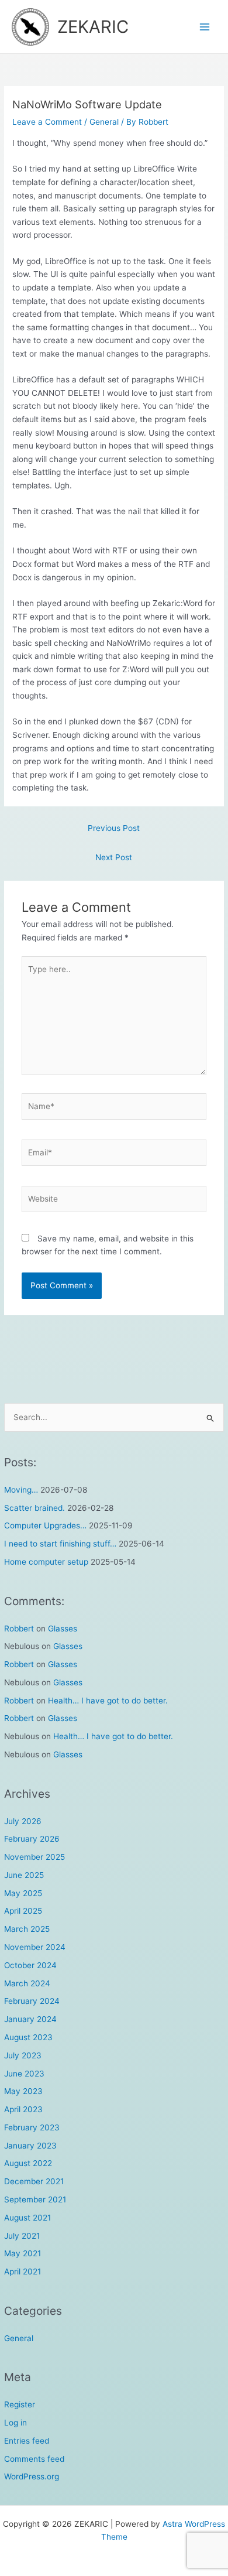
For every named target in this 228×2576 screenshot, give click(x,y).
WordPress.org (32, 2476)
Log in (15, 2423)
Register (20, 2404)
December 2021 (34, 2181)
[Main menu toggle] (205, 27)
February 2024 (32, 2001)
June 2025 (24, 1875)
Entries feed (27, 2441)
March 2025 (27, 1929)
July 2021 (22, 2236)
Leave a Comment (47, 122)
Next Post (114, 857)
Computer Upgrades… (45, 1525)
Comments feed (34, 2459)
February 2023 (32, 2127)
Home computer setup (46, 1562)
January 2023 (30, 2146)
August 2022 (28, 2163)
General (19, 2338)
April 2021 (23, 2271)
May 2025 (23, 1893)
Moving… (21, 1490)
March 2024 (27, 1983)
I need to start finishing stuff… (60, 1544)
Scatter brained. (34, 1508)
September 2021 (35, 2199)
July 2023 (23, 2055)
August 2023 (28, 2037)
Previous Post (114, 828)
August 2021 (27, 2218)
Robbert (19, 1629)
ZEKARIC (93, 27)
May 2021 (23, 2253)
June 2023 (24, 2074)
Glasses (63, 1629)
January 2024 (30, 2019)
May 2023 (23, 2091)
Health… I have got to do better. (108, 1701)
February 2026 (32, 1839)
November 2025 (34, 1857)
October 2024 (30, 1965)
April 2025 (23, 1911)
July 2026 (23, 1821)
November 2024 (35, 1947)
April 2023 (23, 2109)
